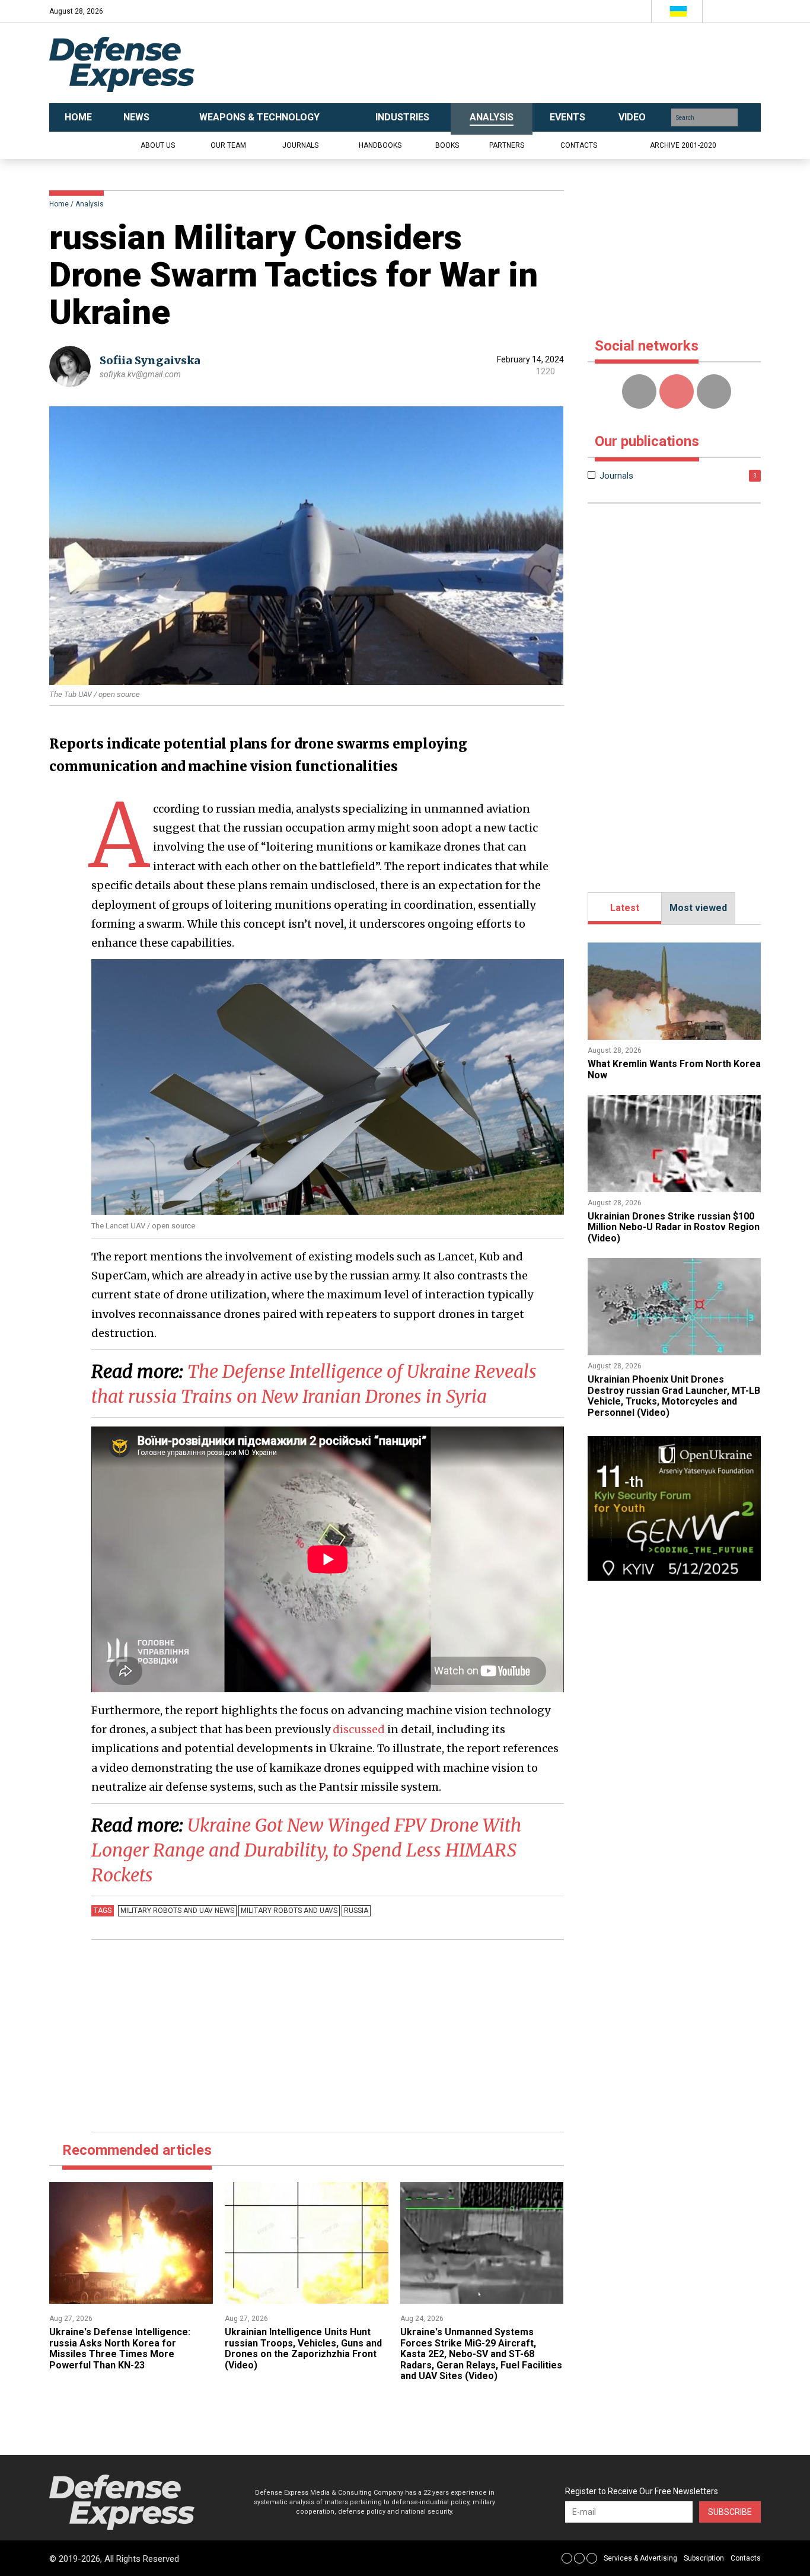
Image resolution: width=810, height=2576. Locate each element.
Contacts (579, 145)
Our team (228, 145)
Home (59, 204)
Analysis (90, 204)
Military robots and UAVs (289, 1910)
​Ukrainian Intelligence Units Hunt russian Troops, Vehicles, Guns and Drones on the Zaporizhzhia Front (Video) (303, 2348)
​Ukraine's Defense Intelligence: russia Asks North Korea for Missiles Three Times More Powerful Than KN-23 (120, 2348)
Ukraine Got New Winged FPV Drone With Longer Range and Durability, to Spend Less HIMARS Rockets (306, 1850)
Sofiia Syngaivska (150, 360)
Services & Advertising (640, 2558)
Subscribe (730, 2512)
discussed (359, 1729)
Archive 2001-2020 (683, 145)
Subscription (704, 2558)
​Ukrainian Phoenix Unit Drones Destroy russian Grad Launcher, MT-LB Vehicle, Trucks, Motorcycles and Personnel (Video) (674, 1396)
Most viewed (698, 908)
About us (158, 145)
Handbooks (380, 145)
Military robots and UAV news (177, 1910)
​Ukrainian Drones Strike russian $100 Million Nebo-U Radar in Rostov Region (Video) (674, 1227)
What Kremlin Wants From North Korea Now (674, 1069)
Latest (625, 908)
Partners (507, 145)
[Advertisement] (524, 63)
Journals (300, 145)
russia (356, 1910)
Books (447, 145)
